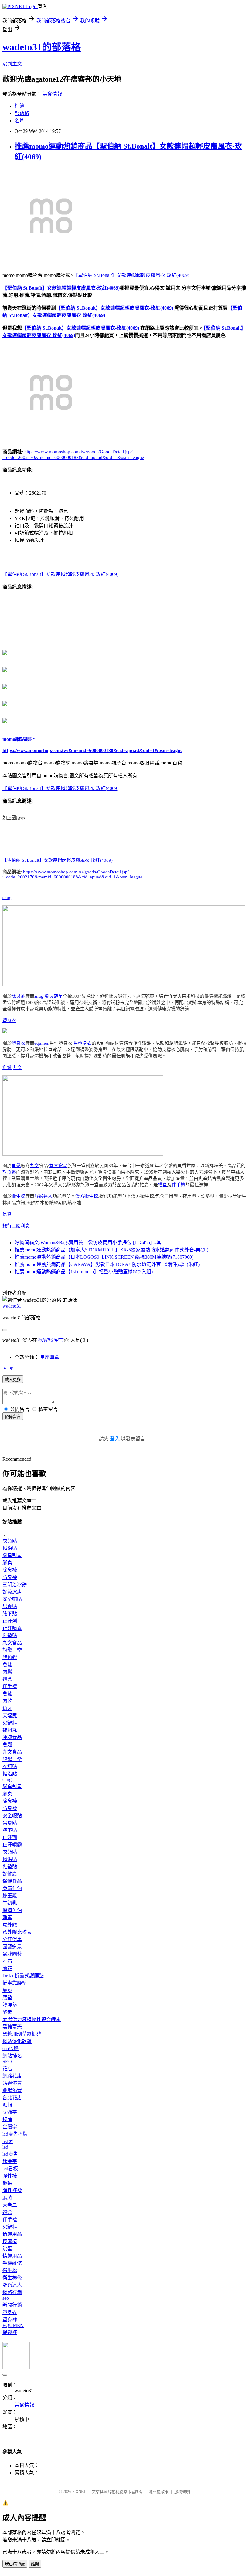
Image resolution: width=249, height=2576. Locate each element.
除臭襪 (18, 996)
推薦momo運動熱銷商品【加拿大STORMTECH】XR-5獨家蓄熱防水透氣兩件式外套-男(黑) (111, 1250)
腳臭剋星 (54, 996)
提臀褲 (10, 2332)
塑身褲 (10, 2320)
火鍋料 (10, 1723)
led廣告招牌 (15, 2134)
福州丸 (10, 1730)
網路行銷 (12, 2292)
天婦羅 (10, 1716)
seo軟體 (10, 2049)
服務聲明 (182, 2492)
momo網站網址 (19, 739)
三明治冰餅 (15, 1585)
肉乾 (7, 1701)
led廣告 (10, 2154)
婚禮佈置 (12, 2083)
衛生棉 (18, 1196)
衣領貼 (10, 1541)
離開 (35, 2564)
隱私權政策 (159, 2492)
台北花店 (12, 2098)
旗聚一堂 (12, 1650)
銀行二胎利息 (16, 1226)
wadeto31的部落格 (42, 47)
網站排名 (12, 2056)
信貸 (7, 1214)
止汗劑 (10, 1621)
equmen (42, 1043)
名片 (19, 121)
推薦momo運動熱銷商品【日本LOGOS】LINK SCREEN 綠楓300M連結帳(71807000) (104, 1257)
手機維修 (12, 2263)
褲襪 (7, 2183)
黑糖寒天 (12, 2027)
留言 (59, 1340)
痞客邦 (46, 1340)
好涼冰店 (12, 1592)
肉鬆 (7, 1672)
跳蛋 (7, 2249)
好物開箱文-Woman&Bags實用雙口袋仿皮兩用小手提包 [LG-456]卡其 (88, 1243)
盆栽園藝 (12, 1954)
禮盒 (162, 1185)
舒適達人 (43, 1196)
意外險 (10, 1925)
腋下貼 (10, 1614)
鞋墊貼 (10, 1636)
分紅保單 (12, 1939)
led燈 (8, 2141)
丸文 (17, 1067)
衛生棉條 (12, 2278)
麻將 (7, 2198)
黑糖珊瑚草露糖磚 (22, 2034)
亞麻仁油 (12, 1888)
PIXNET (79, 2492)
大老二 (10, 2205)
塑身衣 (9, 1020)
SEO (7, 2062)
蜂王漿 (10, 1896)
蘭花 (7, 1968)
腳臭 (7, 1563)
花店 (7, 2069)
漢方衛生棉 (87, 1196)
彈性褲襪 (12, 2190)
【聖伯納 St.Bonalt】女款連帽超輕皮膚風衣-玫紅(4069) (131, 275)
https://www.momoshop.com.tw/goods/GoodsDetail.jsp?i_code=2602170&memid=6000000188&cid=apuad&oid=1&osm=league (72, 874)
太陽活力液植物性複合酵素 (32, 2019)
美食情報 (52, 94)
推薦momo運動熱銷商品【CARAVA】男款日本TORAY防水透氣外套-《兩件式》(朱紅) (107, 1264)
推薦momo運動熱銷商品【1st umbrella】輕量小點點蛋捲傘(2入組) (84, 1272)
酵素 (7, 1918)
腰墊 (7, 1998)
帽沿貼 (10, 1548)
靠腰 (7, 1990)
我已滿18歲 (15, 2564)
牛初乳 (10, 1903)
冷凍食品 (12, 1737)
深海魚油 (12, 1910)
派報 (7, 2105)
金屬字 (10, 2127)
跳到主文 (12, 64)
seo (6, 2298)
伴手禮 (178, 1185)
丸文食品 (58, 1166)
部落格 (22, 113)
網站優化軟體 (17, 2041)
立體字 (10, 2112)
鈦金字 (10, 2161)
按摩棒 (10, 2241)
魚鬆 (7, 1067)
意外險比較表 (17, 1932)
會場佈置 (12, 2090)
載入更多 (13, 1380)
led (5, 2147)
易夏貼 (10, 1606)
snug (7, 898)
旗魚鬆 (9, 1172)
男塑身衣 (83, 1043)
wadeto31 (12, 1306)
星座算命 (50, 1357)
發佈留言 (13, 1417)
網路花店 (12, 2076)
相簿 (19, 106)
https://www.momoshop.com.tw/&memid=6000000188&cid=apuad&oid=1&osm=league (92, 750)
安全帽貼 (12, 1599)
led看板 (10, 2169)
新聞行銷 (12, 2305)
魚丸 (7, 1708)
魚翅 (7, 1745)
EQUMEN (13, 2325)
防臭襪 (10, 1577)
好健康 (10, 1874)
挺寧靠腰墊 (15, 1983)
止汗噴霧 (12, 1628)
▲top (8, 1368)
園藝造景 (12, 1947)
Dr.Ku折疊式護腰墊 (23, 1976)
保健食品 (12, 1881)
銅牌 (7, 2119)
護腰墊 (10, 2005)
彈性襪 (10, 2176)
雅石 (7, 1961)
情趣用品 (12, 2234)
